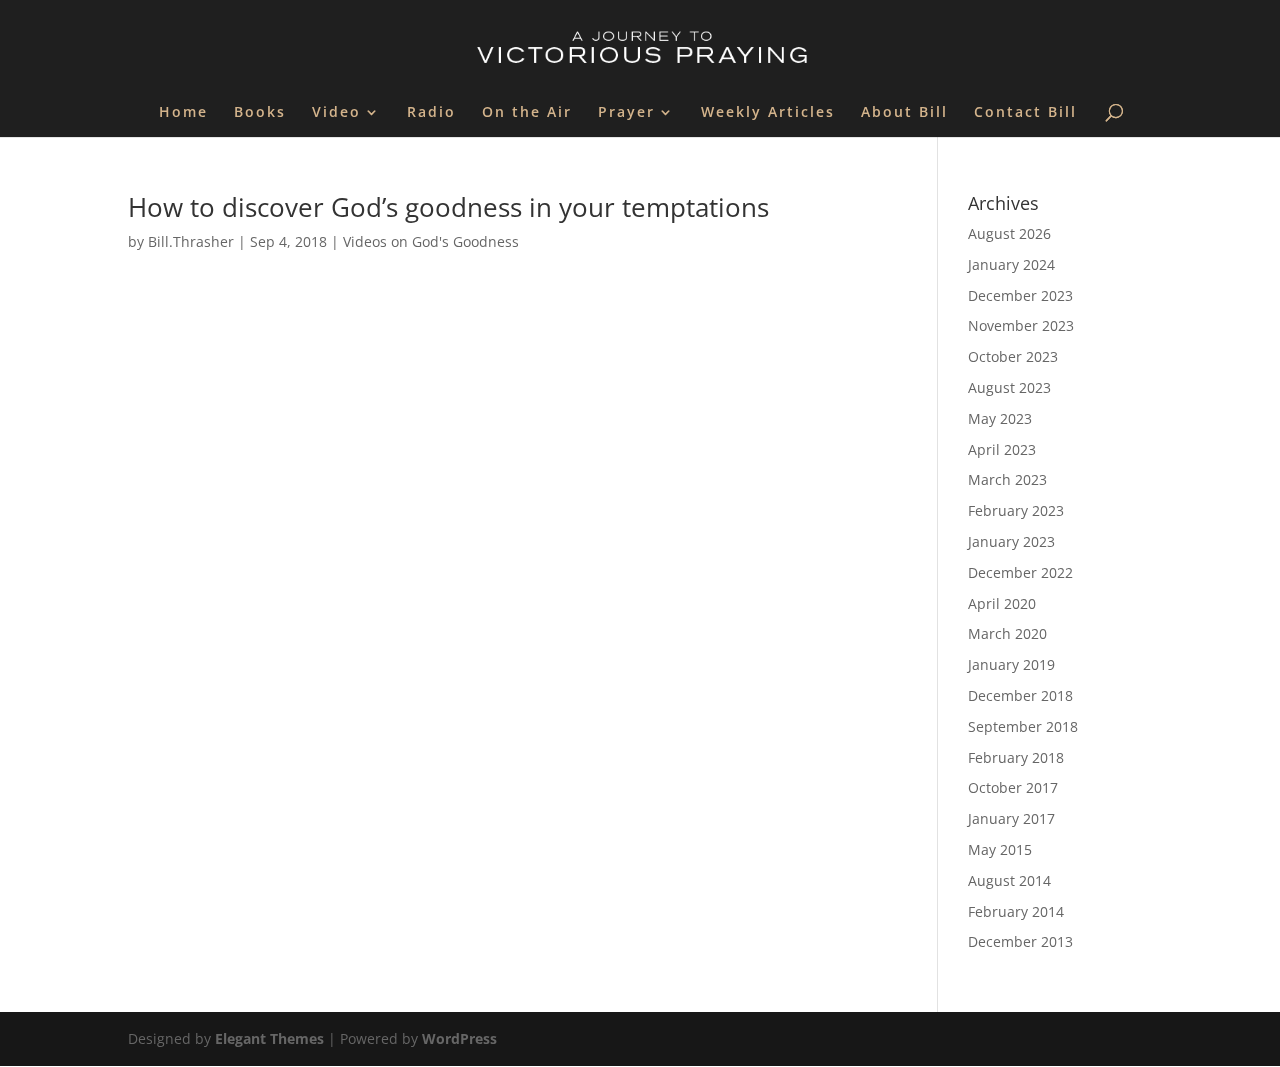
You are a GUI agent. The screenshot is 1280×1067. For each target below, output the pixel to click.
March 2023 (1007, 479)
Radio (431, 113)
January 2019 (1011, 664)
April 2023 (1002, 449)
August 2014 (1009, 880)
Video (336, 113)
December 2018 (1020, 695)
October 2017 (1013, 787)
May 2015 (1000, 849)
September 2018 (1023, 726)
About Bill (904, 113)
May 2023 (1000, 418)
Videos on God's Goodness (431, 241)
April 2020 (1002, 603)
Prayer (626, 113)
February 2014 (1016, 911)
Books (260, 113)
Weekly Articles (768, 113)
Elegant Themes (269, 1038)
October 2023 (1013, 356)
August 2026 (1009, 233)
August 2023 (1009, 387)
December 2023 (1020, 295)
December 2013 (1020, 941)
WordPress (459, 1038)
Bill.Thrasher (191, 241)
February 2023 (1016, 510)
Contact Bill (1025, 113)
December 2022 (1020, 572)
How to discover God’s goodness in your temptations (448, 207)
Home (183, 113)
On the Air (527, 113)
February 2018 (1016, 757)
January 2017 (1011, 818)
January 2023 (1011, 541)
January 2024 (1011, 264)
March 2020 (1007, 633)
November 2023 (1021, 325)
